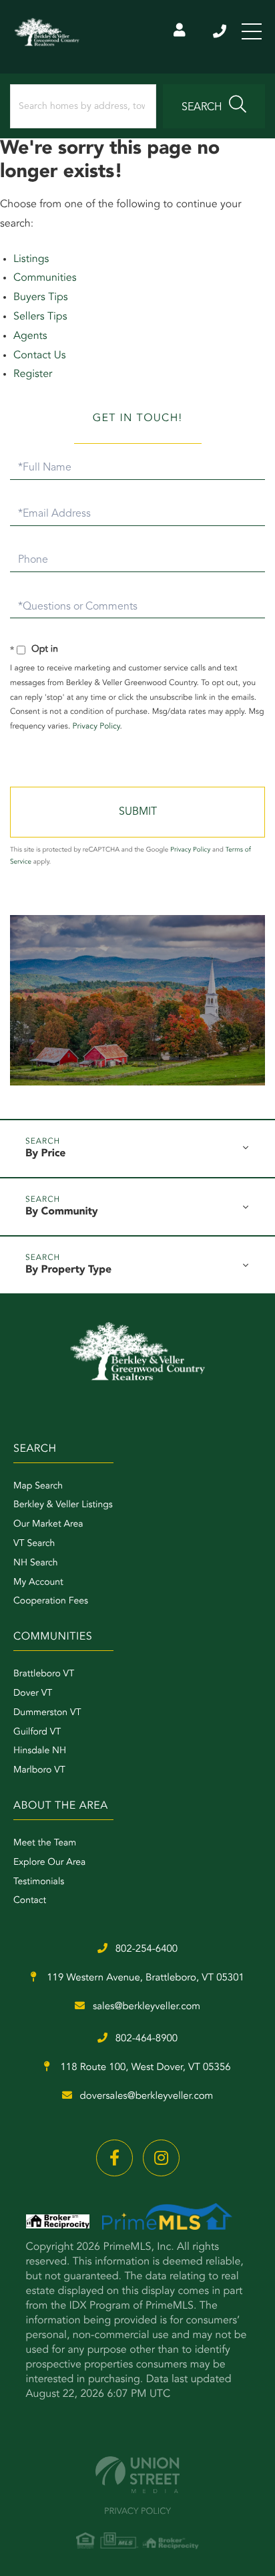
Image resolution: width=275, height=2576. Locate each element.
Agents (30, 336)
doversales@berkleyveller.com (147, 2096)
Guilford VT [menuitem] (37, 1732)
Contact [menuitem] (30, 1901)
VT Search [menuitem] (34, 1544)
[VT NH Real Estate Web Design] (137, 2475)
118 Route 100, (144, 2068)
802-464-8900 (147, 2039)
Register (33, 374)
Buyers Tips (41, 297)
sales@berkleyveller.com (147, 2007)
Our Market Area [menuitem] (48, 1525)
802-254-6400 (221, 31)
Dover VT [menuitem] (33, 1694)
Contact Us (40, 356)
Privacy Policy (96, 727)
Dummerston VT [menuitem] (47, 1713)
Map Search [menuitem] (38, 1487)
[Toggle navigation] (252, 31)
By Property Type (68, 1270)
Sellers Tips (40, 317)
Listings (31, 259)
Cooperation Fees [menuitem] (51, 1601)
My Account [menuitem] (38, 1583)
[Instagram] (161, 2158)
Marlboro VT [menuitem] (39, 1771)
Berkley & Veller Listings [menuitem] (63, 1505)
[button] (214, 106)
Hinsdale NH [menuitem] (40, 1751)
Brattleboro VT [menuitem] (44, 1674)
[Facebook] (114, 2158)
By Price (45, 1154)
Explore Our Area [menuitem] (49, 1863)
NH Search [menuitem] (36, 1563)
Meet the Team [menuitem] (45, 1843)
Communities (45, 278)
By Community (62, 1212)
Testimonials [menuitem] (39, 1882)
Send (137, 812)
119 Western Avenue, (144, 1978)
